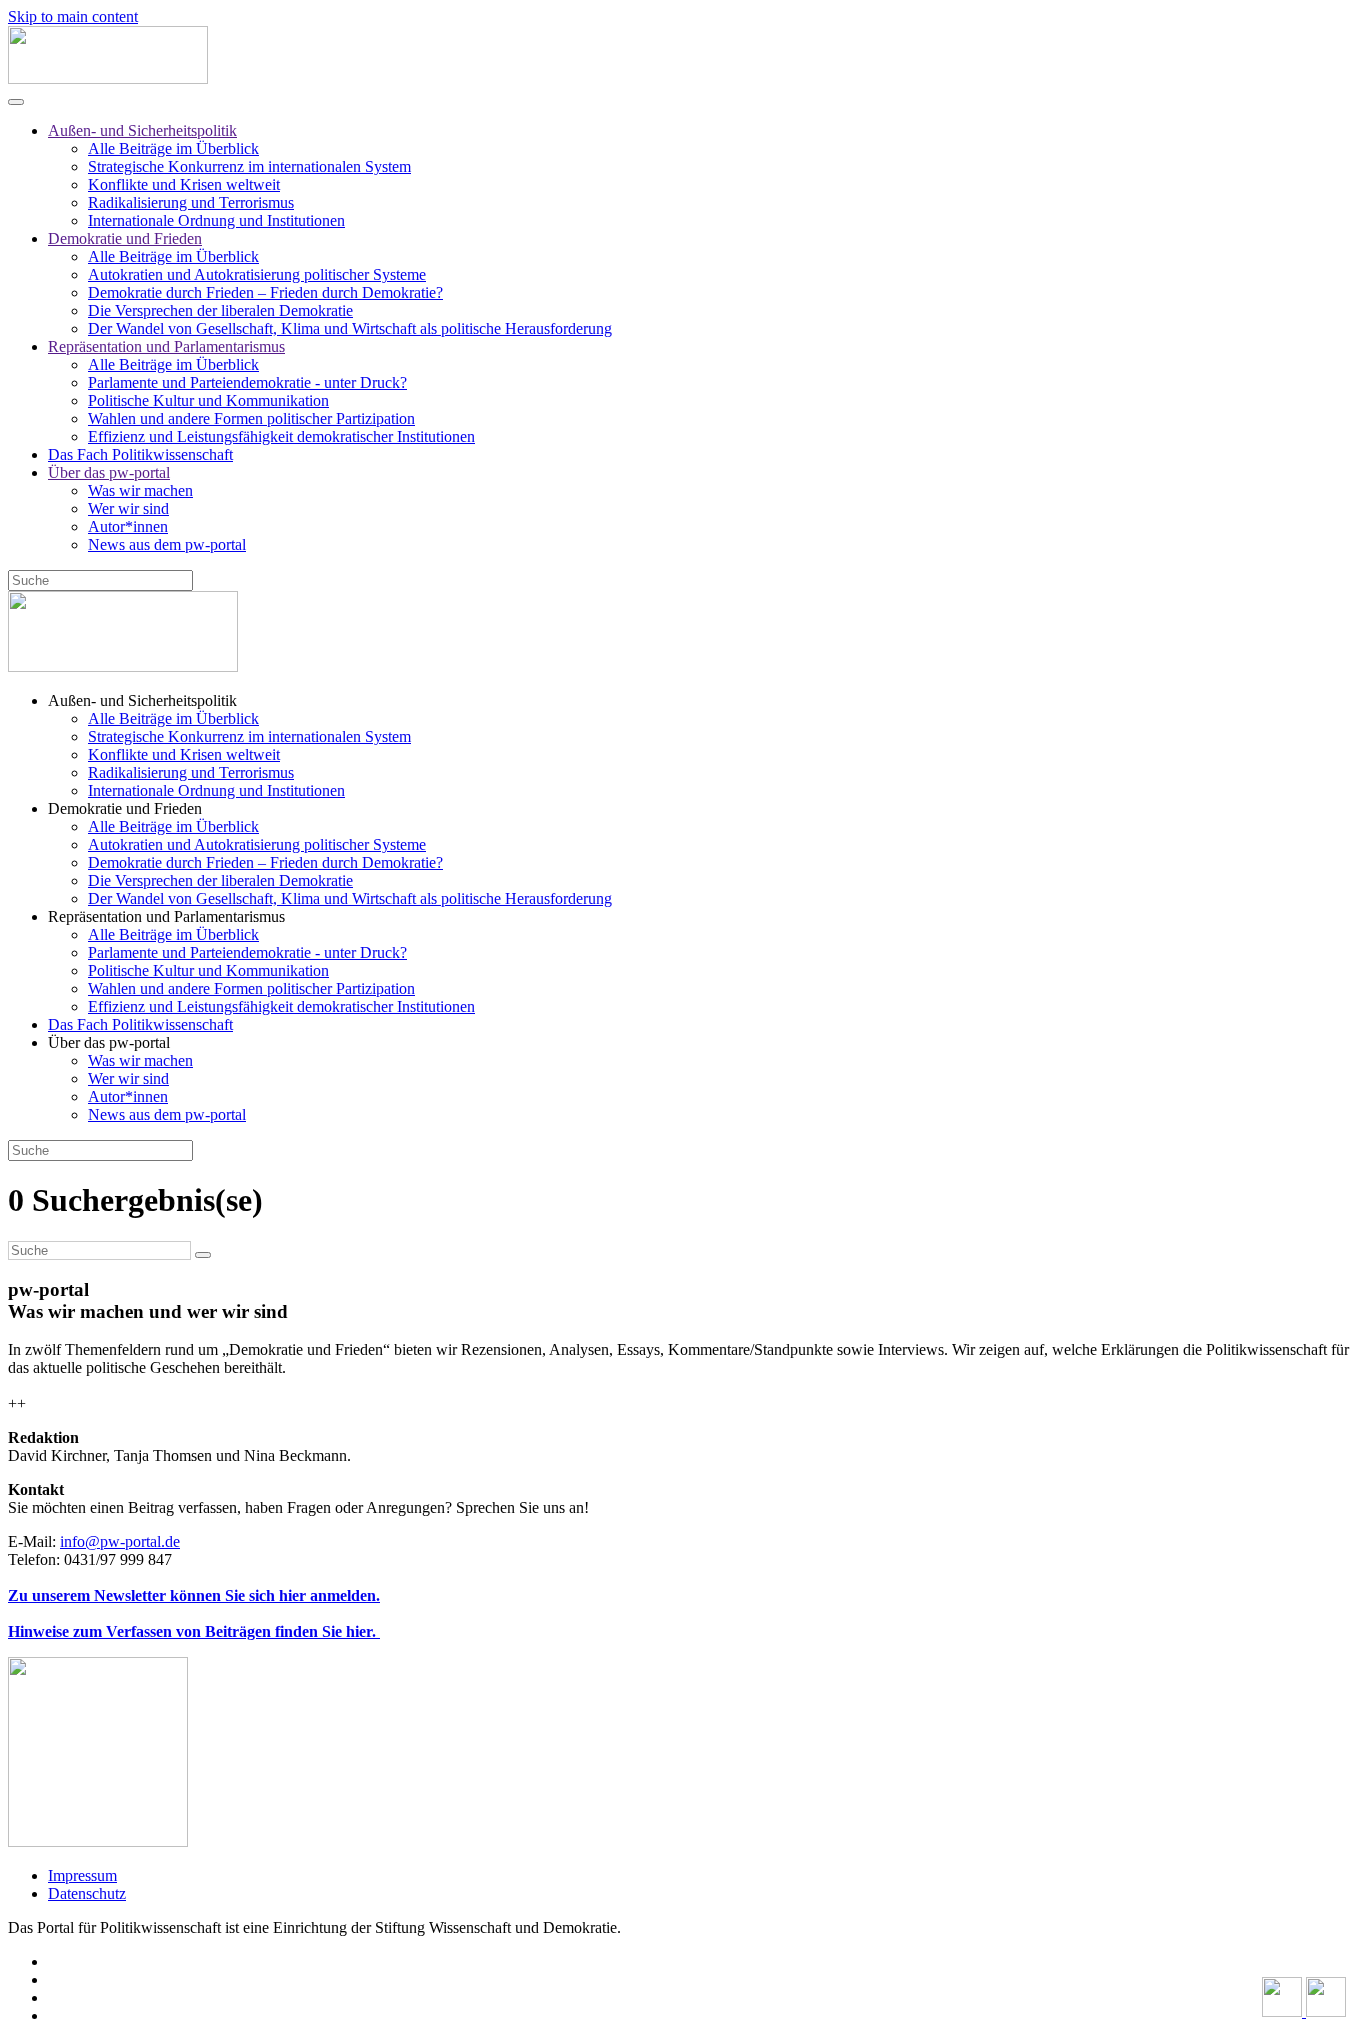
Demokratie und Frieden (125, 238)
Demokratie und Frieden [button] (125, 808)
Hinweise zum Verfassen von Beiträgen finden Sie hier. (194, 1631)
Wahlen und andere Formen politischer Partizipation (251, 418)
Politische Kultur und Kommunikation (208, 400)
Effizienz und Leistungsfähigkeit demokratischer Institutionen (281, 436)
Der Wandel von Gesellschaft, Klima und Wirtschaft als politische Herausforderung (350, 328)
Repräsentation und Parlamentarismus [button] (166, 916)
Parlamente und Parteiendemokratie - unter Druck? (247, 382)
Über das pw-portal (109, 472)
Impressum (82, 1875)
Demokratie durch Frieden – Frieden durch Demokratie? (265, 292)
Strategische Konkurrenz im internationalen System (249, 166)
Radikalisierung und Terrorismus (191, 202)
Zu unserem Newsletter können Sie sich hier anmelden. (194, 1595)
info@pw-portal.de (120, 1541)
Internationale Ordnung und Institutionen (216, 220)
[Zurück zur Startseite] (108, 78)
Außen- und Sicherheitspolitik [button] (142, 700)
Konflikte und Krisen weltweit (184, 184)
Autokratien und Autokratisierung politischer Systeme (257, 274)
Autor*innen (128, 526)
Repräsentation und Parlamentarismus (166, 346)
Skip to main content (73, 16)
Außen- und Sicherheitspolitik (142, 130)
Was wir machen (140, 490)
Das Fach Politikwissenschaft (140, 454)
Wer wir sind (128, 508)
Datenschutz (87, 1893)
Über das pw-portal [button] (109, 1042)
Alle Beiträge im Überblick (173, 148)
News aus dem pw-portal (167, 544)
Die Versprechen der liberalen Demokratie (220, 310)
